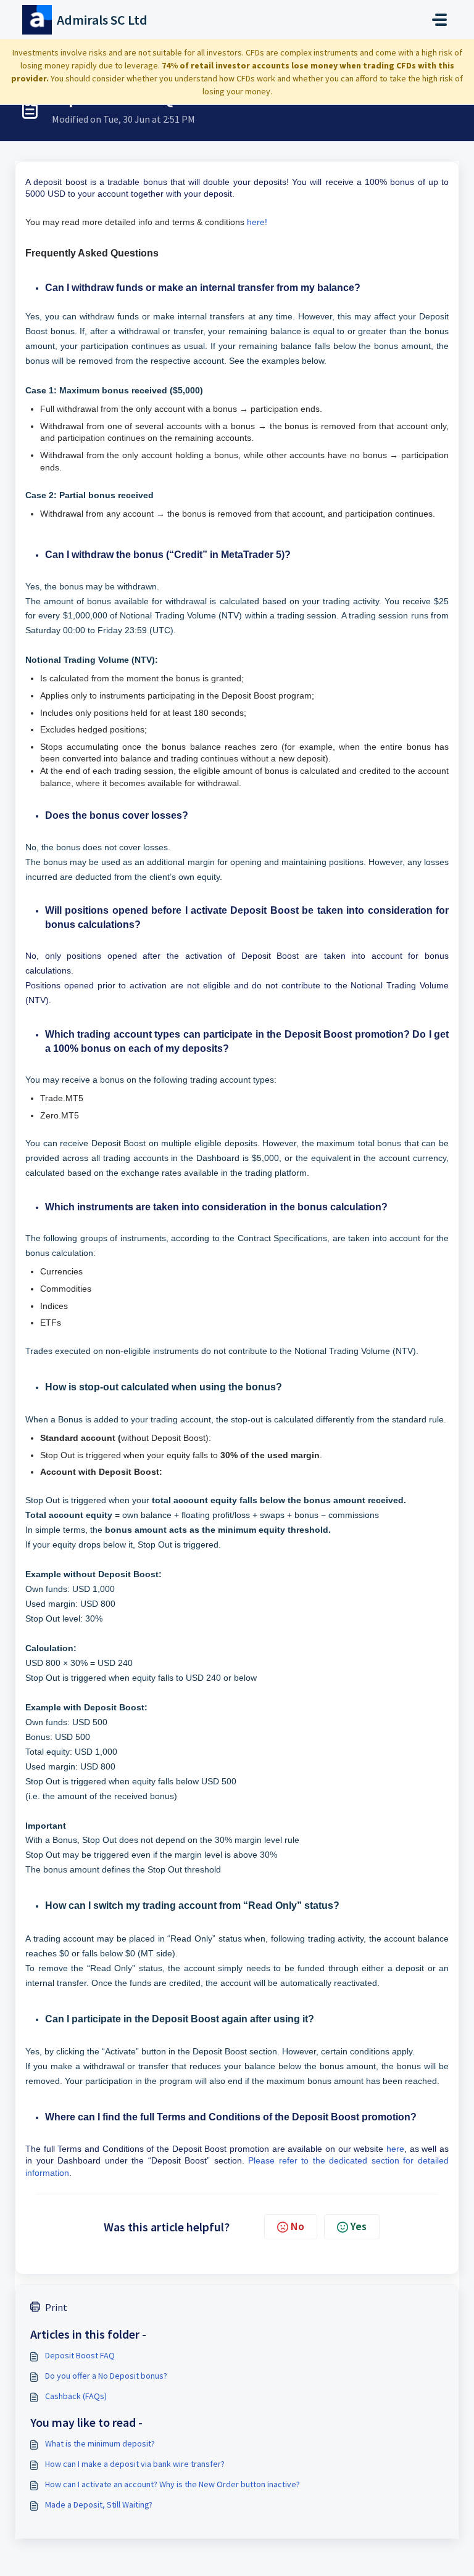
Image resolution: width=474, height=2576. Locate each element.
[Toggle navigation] (439, 20)
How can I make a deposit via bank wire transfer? (135, 2464)
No (297, 2226)
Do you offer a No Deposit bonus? (106, 2376)
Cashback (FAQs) (76, 2396)
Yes (359, 2226)
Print (56, 2307)
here (395, 2149)
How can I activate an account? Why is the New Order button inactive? (173, 2484)
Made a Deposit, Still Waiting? (99, 2504)
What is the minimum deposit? (100, 2443)
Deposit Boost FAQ (80, 2355)
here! (257, 222)
